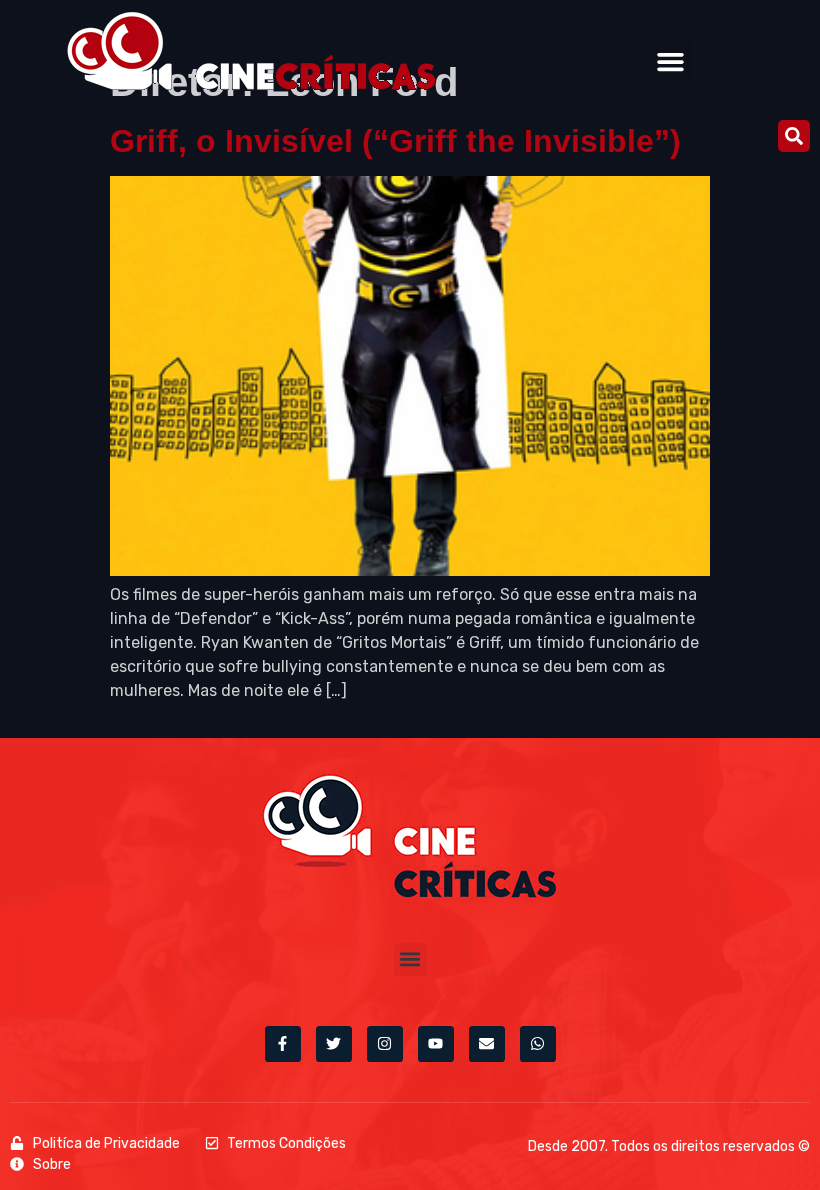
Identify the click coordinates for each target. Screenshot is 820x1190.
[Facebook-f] (283, 1044)
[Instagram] (385, 1044)
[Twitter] (334, 1044)
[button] (670, 62)
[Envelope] (487, 1044)
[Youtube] (436, 1044)
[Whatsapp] (538, 1044)
